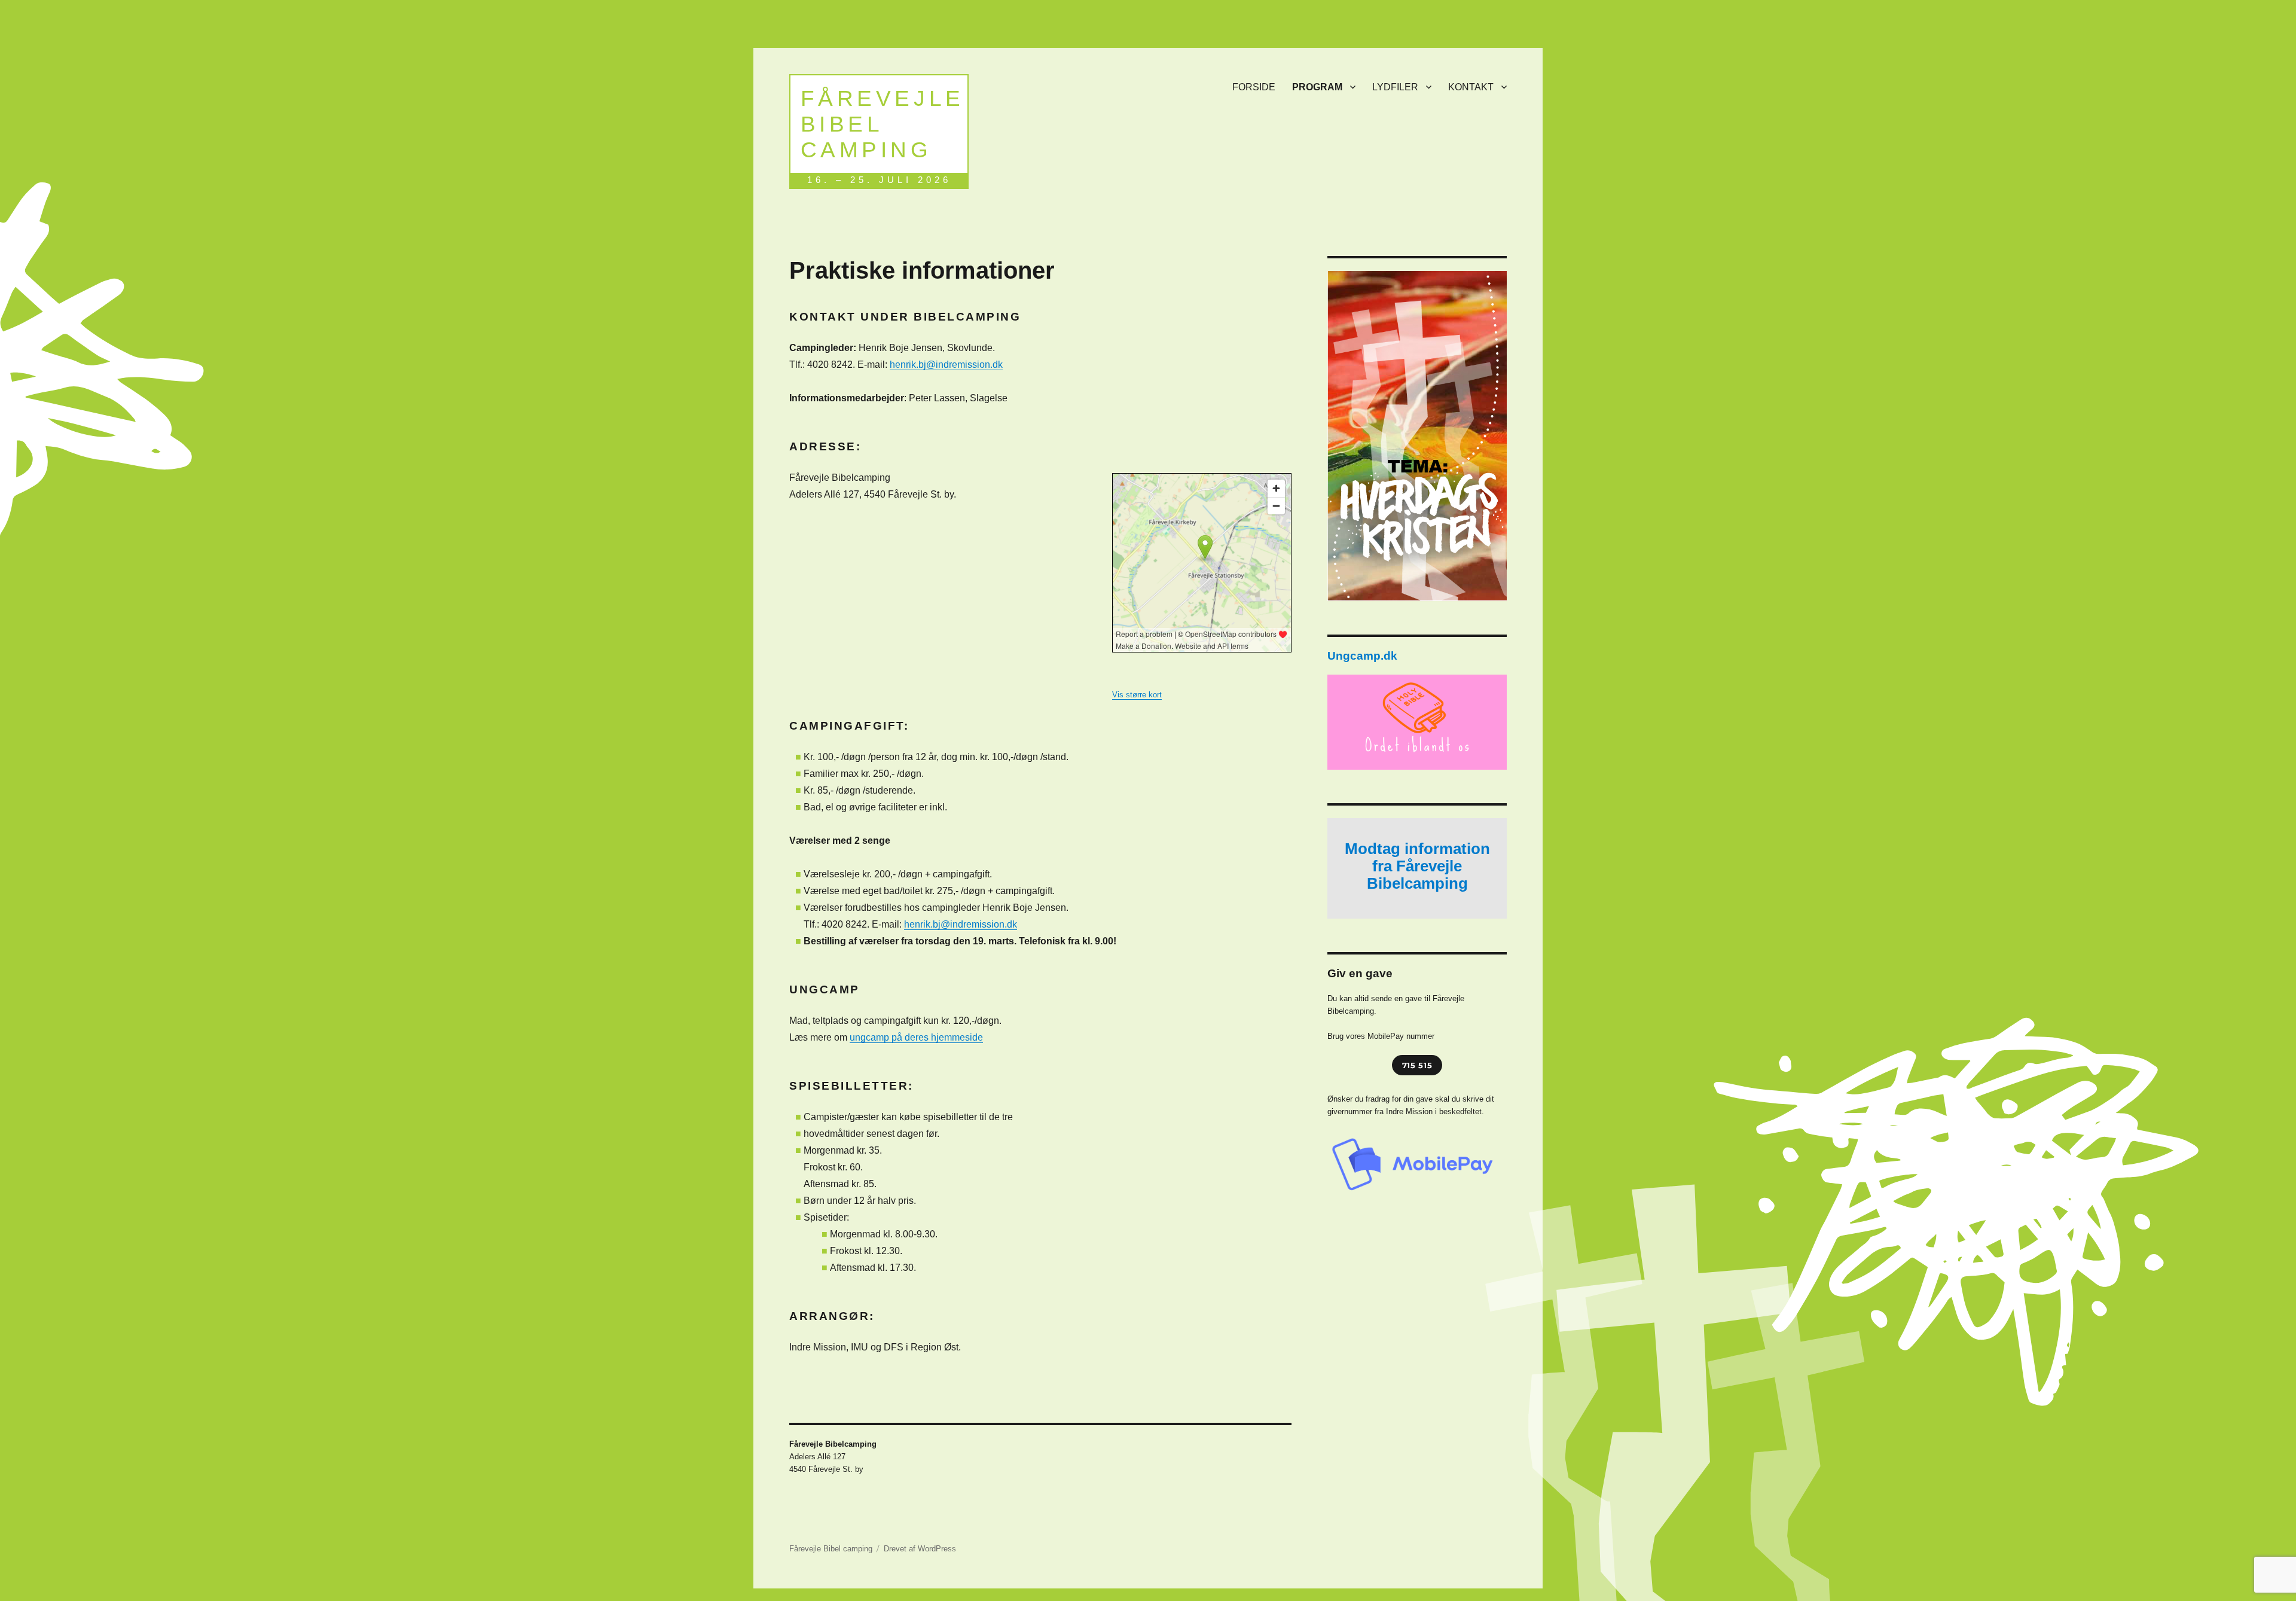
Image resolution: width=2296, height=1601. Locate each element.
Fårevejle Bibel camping (883, 124)
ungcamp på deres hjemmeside (916, 1037)
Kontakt (1471, 87)
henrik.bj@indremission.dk (946, 365)
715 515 (1417, 1065)
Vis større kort (1137, 695)
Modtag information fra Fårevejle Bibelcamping (1417, 866)
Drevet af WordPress (920, 1549)
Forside (1254, 87)
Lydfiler (1395, 87)
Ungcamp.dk (1362, 656)
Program (1317, 87)
